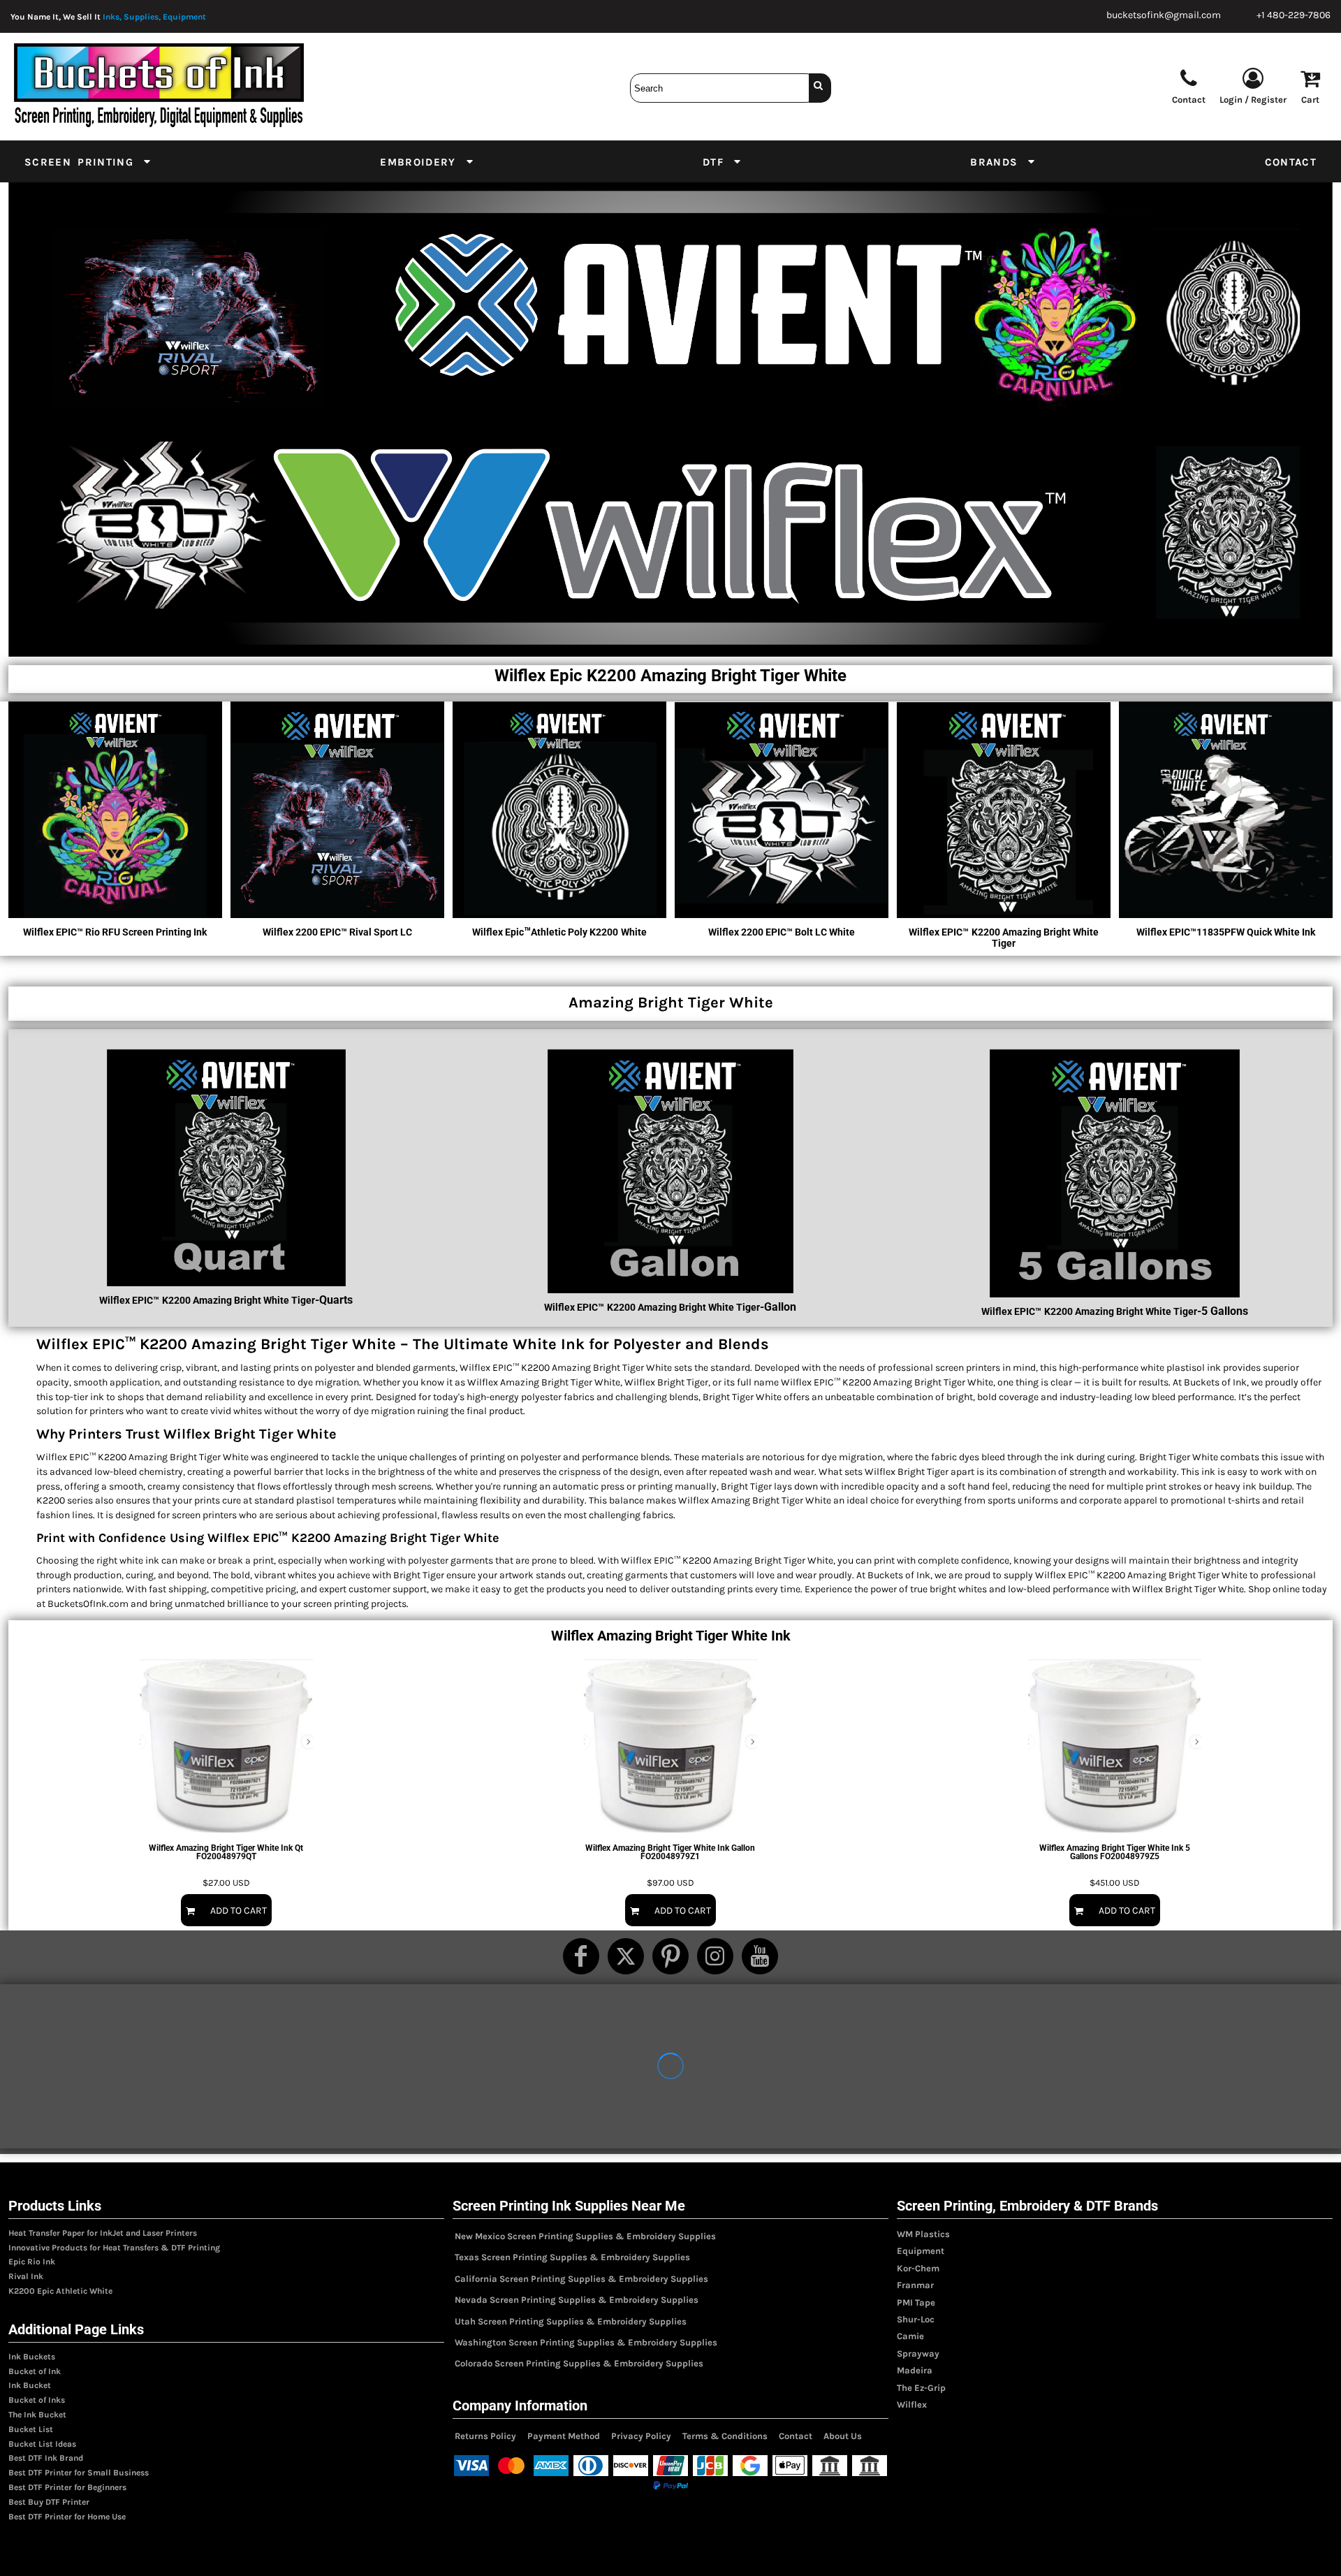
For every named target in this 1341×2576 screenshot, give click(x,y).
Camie (910, 2336)
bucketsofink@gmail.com (1164, 15)
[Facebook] (581, 1956)
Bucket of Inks (37, 2400)
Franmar (915, 2285)
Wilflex (912, 2404)
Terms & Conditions (725, 2436)
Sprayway (918, 2353)
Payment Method (564, 2436)
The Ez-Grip (921, 2388)
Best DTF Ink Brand (46, 2458)
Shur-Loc (916, 2319)
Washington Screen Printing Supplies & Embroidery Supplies (586, 2342)
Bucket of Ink (35, 2371)
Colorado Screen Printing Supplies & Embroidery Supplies (579, 2363)
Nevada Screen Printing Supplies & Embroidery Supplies (577, 2300)
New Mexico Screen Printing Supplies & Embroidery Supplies (585, 2236)
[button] (88, 161)
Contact (796, 2436)
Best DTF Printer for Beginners (67, 2487)
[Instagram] (715, 1956)
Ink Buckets (32, 2357)
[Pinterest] (670, 1956)
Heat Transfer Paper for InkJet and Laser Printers (103, 2233)
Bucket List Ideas (42, 2444)
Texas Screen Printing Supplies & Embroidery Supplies (572, 2257)
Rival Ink (26, 2276)
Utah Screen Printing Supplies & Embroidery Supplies (571, 2321)
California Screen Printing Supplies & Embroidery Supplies (581, 2279)
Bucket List (31, 2429)
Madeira (915, 2370)
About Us (843, 2436)
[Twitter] (626, 1956)
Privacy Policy (641, 2436)
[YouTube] (760, 1956)
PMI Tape (916, 2302)
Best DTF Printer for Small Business (79, 2473)
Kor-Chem (918, 2268)
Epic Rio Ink (32, 2262)
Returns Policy (485, 2436)
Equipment (921, 2251)
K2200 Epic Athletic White (60, 2291)
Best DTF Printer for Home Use (67, 2517)
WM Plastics (923, 2234)
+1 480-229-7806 (1294, 15)
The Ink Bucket (37, 2415)
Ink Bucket (30, 2385)
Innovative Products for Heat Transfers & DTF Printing (114, 2248)
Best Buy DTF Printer (49, 2502)
